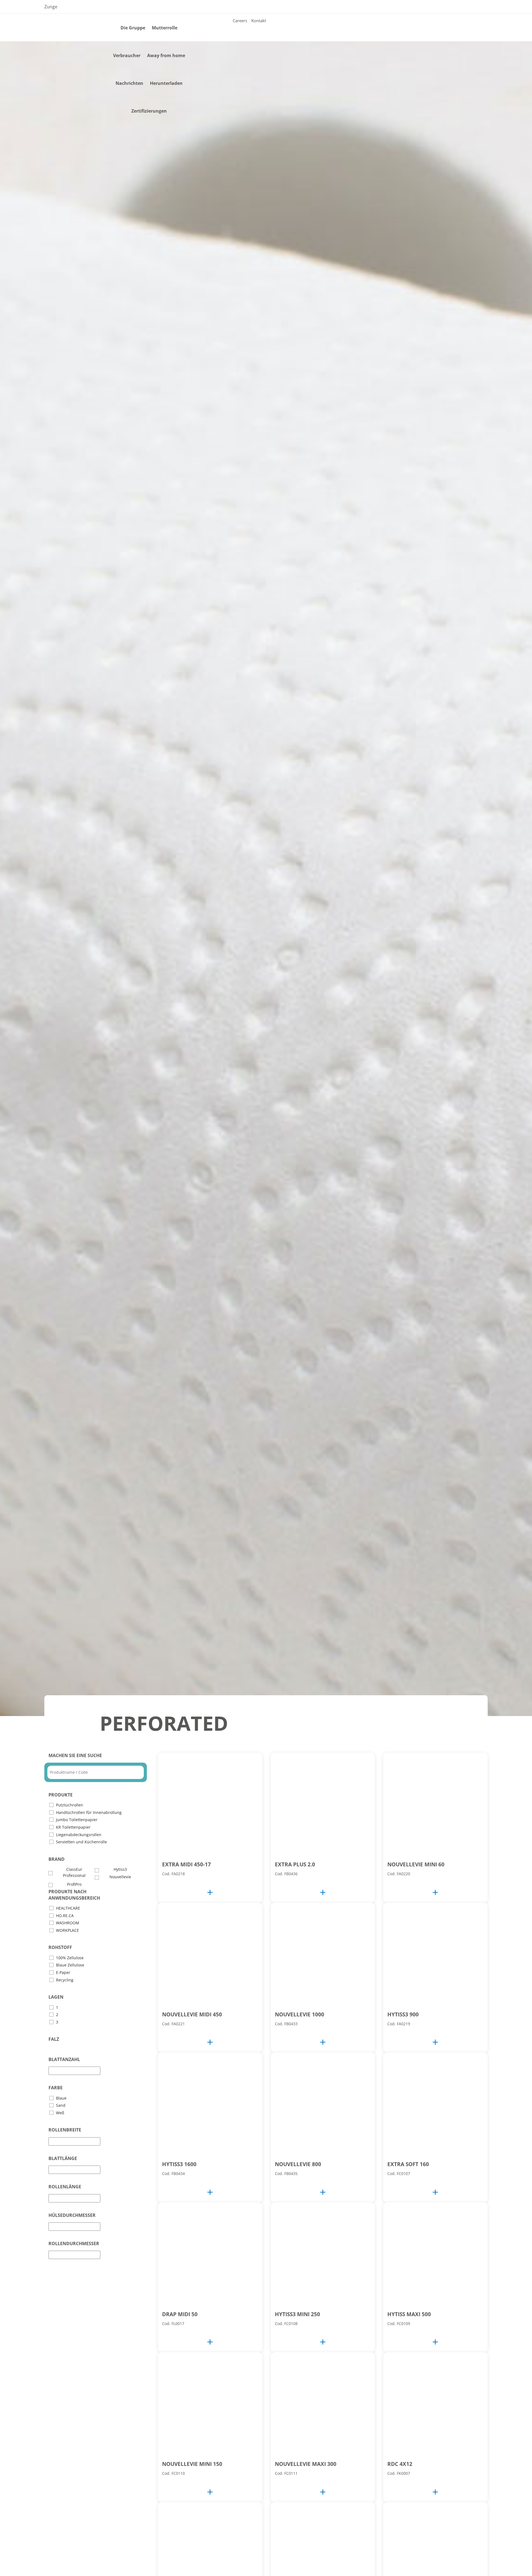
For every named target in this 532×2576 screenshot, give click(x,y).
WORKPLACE (67, 1930)
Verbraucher (127, 55)
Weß (60, 2113)
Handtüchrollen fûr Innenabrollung (89, 1812)
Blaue (61, 2098)
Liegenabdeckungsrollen (79, 1835)
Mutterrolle (165, 28)
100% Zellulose (70, 1958)
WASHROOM (68, 1923)
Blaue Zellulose (70, 1965)
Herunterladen (166, 83)
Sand (61, 2105)
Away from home (166, 55)
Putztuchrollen (70, 1805)
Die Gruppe (133, 28)
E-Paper (63, 1972)
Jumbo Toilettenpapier (77, 1820)
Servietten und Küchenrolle (81, 1842)
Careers (240, 21)
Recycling (65, 1980)
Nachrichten (129, 83)
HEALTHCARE (68, 1908)
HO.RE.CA (65, 1916)
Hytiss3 (120, 1869)
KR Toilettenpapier (73, 1827)
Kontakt (259, 21)
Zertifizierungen (149, 111)
